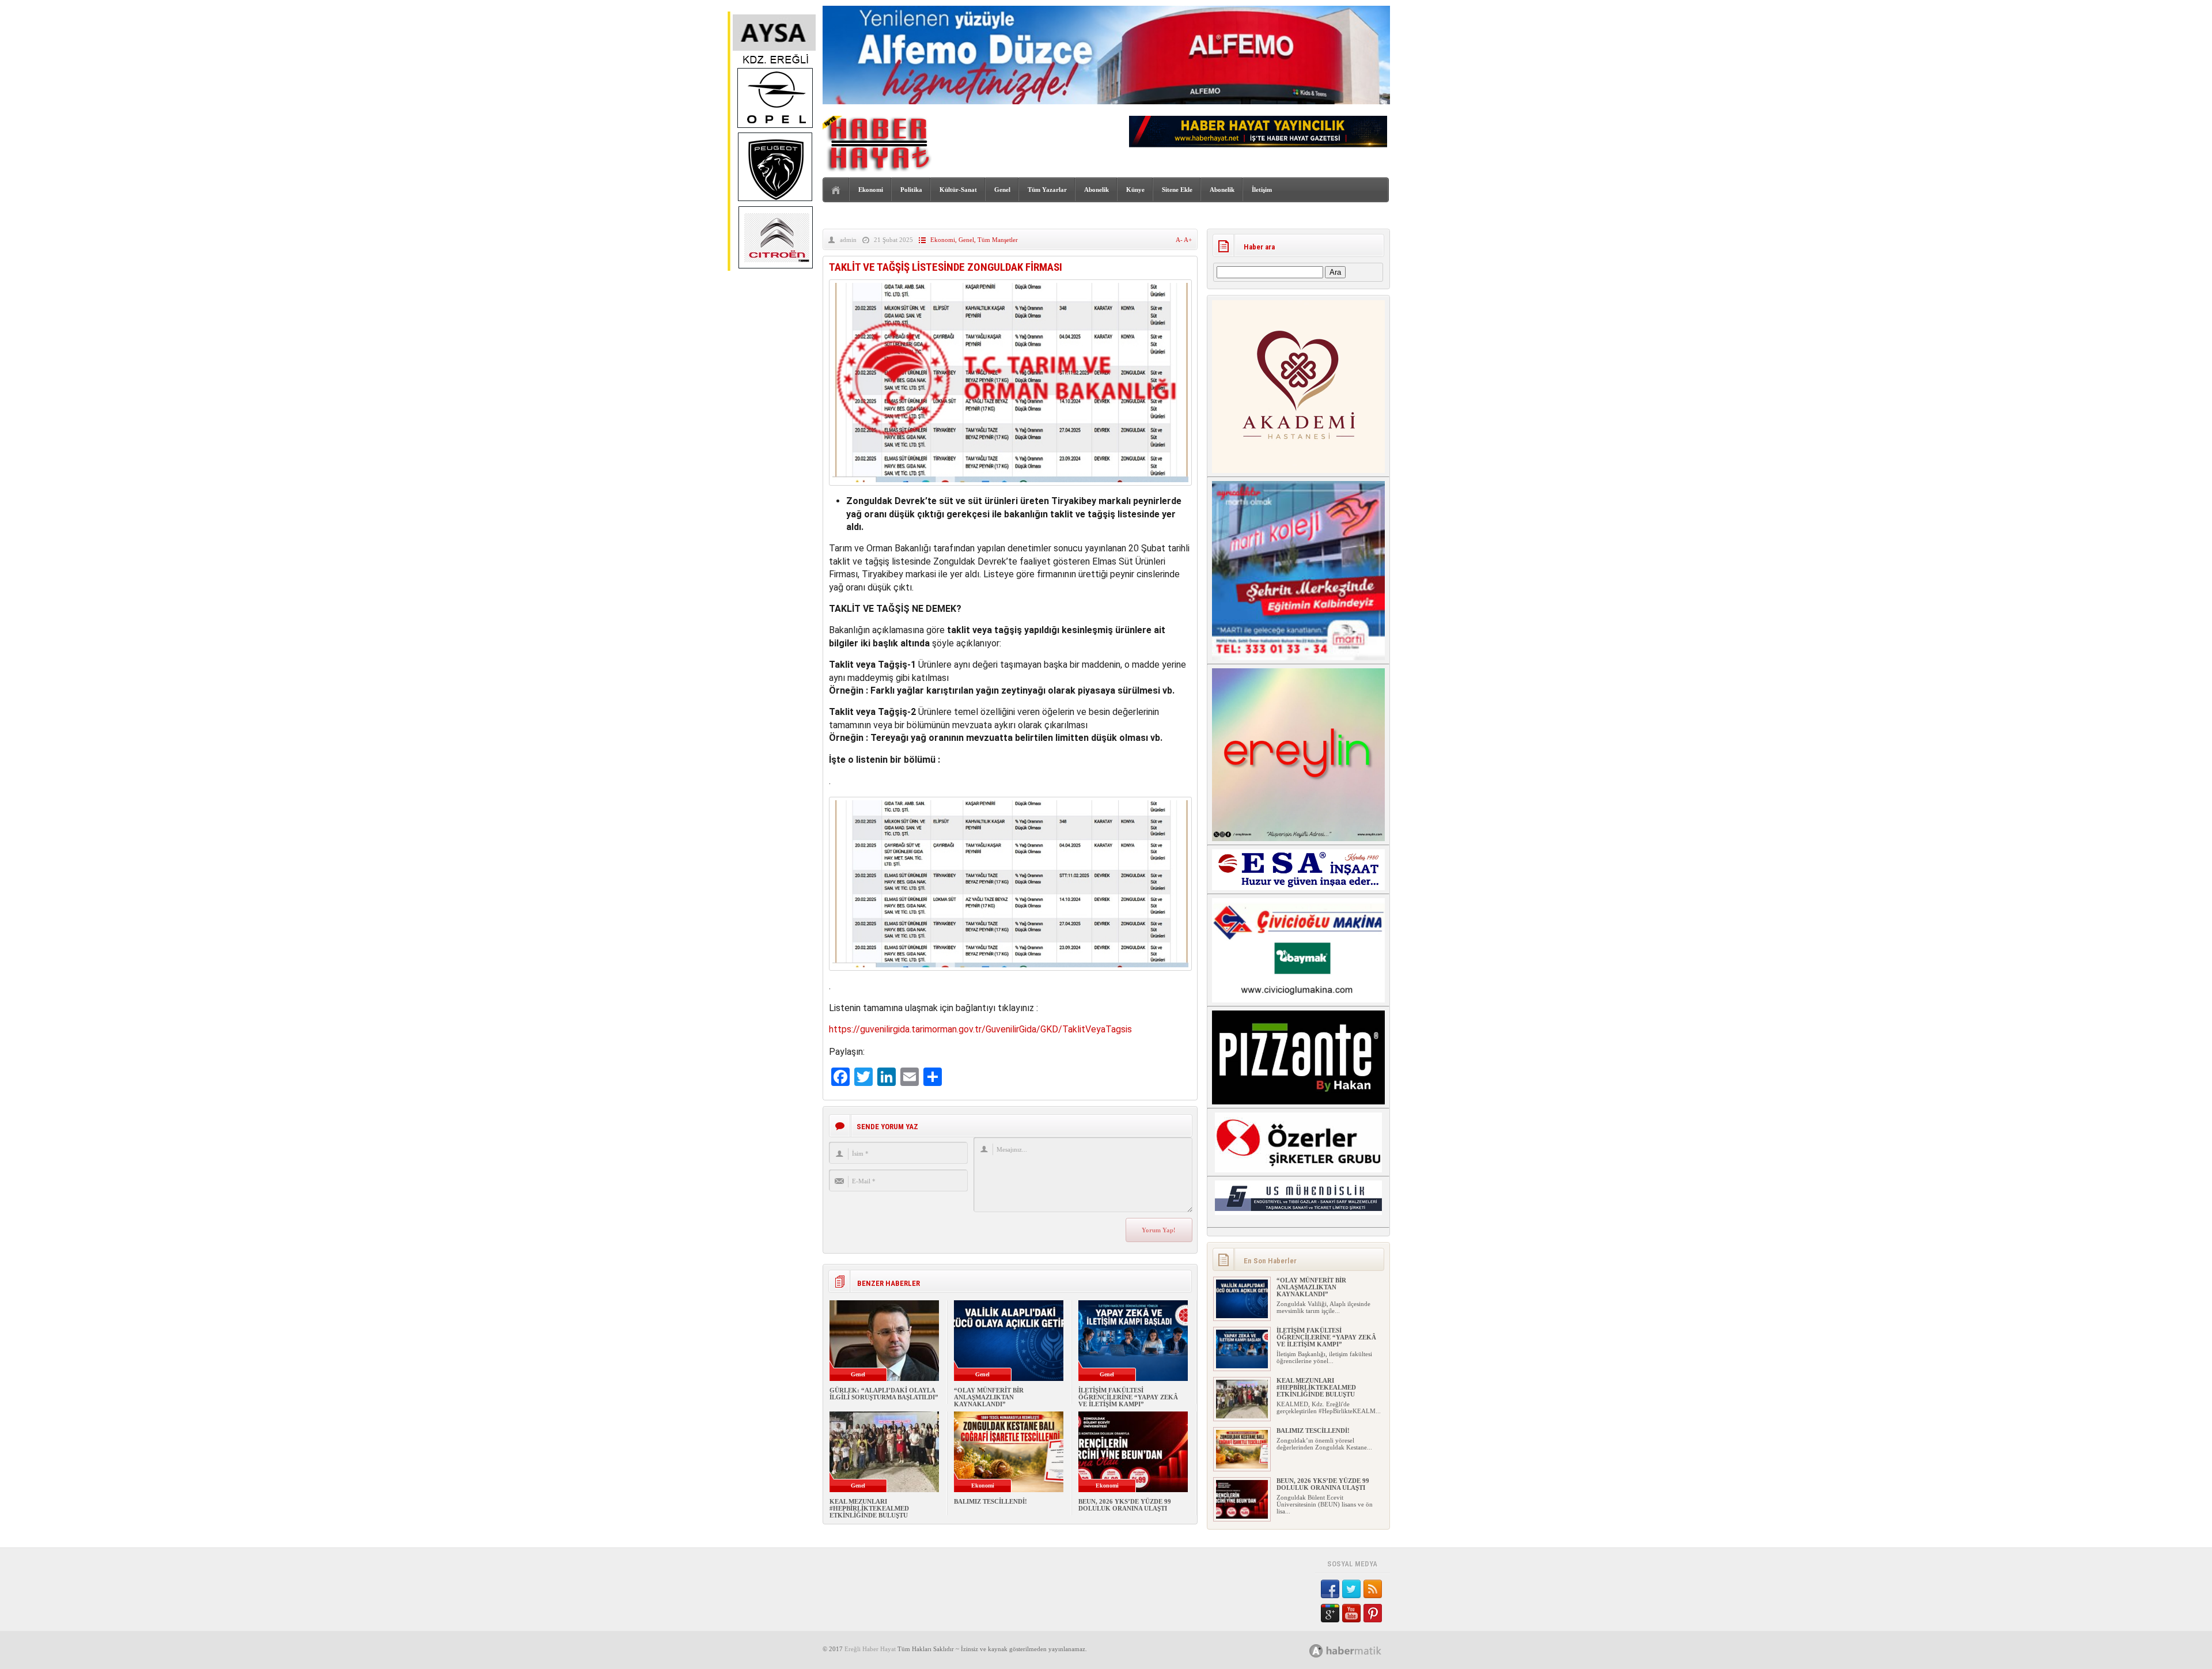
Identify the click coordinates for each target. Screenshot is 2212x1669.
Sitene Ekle (1177, 190)
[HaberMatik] (1358, 1650)
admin (848, 240)
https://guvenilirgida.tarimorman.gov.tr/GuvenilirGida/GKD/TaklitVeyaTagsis (980, 1029)
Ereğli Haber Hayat (870, 1649)
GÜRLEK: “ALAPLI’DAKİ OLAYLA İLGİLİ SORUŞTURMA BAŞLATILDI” (884, 1394)
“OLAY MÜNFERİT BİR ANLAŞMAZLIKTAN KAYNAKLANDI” (989, 1397)
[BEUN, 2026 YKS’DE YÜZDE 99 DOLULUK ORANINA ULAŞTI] (1242, 1516)
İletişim (1262, 190)
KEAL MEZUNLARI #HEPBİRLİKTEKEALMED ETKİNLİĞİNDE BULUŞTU (869, 1508)
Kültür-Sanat (958, 190)
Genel (1002, 190)
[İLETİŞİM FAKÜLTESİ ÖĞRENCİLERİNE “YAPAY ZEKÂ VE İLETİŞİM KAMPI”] (1242, 1366)
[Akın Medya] (1316, 1651)
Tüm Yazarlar (1047, 190)
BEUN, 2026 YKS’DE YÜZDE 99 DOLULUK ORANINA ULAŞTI (1125, 1505)
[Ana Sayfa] (836, 190)
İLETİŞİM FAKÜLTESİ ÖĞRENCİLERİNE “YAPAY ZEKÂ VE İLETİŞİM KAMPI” (1128, 1397)
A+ (1188, 240)
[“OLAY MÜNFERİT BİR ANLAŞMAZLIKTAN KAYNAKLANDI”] (1242, 1316)
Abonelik (1096, 190)
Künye (1135, 190)
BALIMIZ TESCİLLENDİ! (991, 1501)
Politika (911, 190)
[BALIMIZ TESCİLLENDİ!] (1242, 1466)
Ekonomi (871, 190)
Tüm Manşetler (998, 240)
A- (1180, 240)
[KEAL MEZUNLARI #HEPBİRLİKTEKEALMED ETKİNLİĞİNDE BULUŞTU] (1242, 1416)
